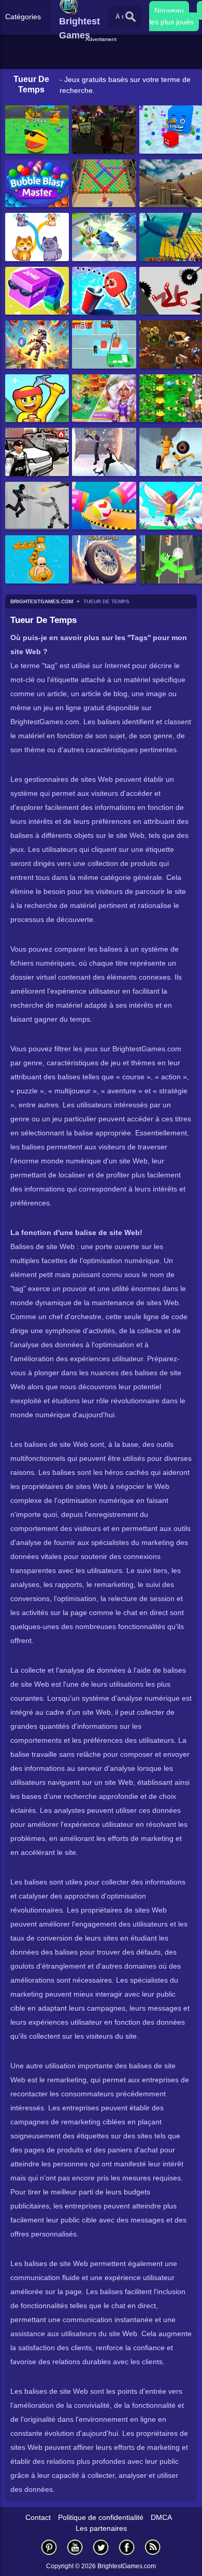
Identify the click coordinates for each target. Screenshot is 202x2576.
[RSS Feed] (153, 2547)
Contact (38, 2517)
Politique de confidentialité (101, 2517)
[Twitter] (101, 2547)
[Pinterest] (49, 2547)
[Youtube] (75, 2547)
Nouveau (169, 10)
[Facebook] (127, 2547)
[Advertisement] (102, 57)
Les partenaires (101, 2528)
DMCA (161, 2517)
